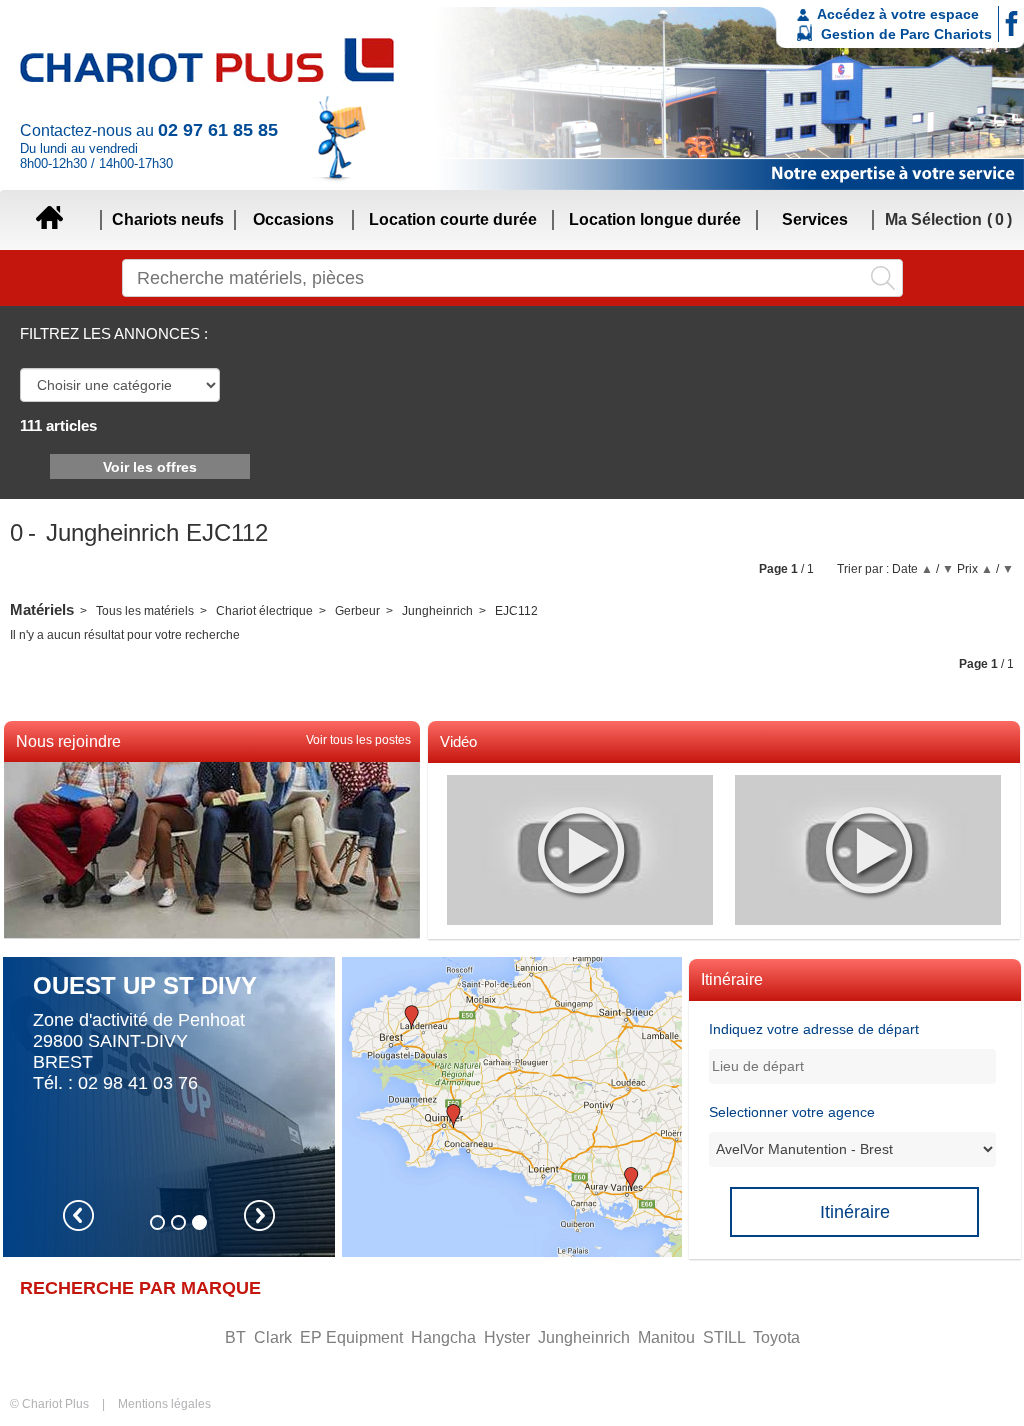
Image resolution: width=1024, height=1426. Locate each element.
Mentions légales (164, 1404)
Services (815, 219)
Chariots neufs (168, 219)
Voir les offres (150, 467)
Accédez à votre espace (896, 14)
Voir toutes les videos (485, 770)
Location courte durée (453, 219)
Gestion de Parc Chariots (904, 34)
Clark (275, 1337)
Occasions (293, 219)
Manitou (668, 1337)
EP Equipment (353, 1337)
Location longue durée (655, 219)
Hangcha (445, 1337)
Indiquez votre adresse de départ (814, 1029)
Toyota (776, 1337)
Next (259, 1215)
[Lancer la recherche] (883, 278)
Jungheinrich (586, 1337)
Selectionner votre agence (792, 1112)
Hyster (509, 1337)
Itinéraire (855, 1212)
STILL (726, 1337)
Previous (78, 1215)
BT (237, 1337)
